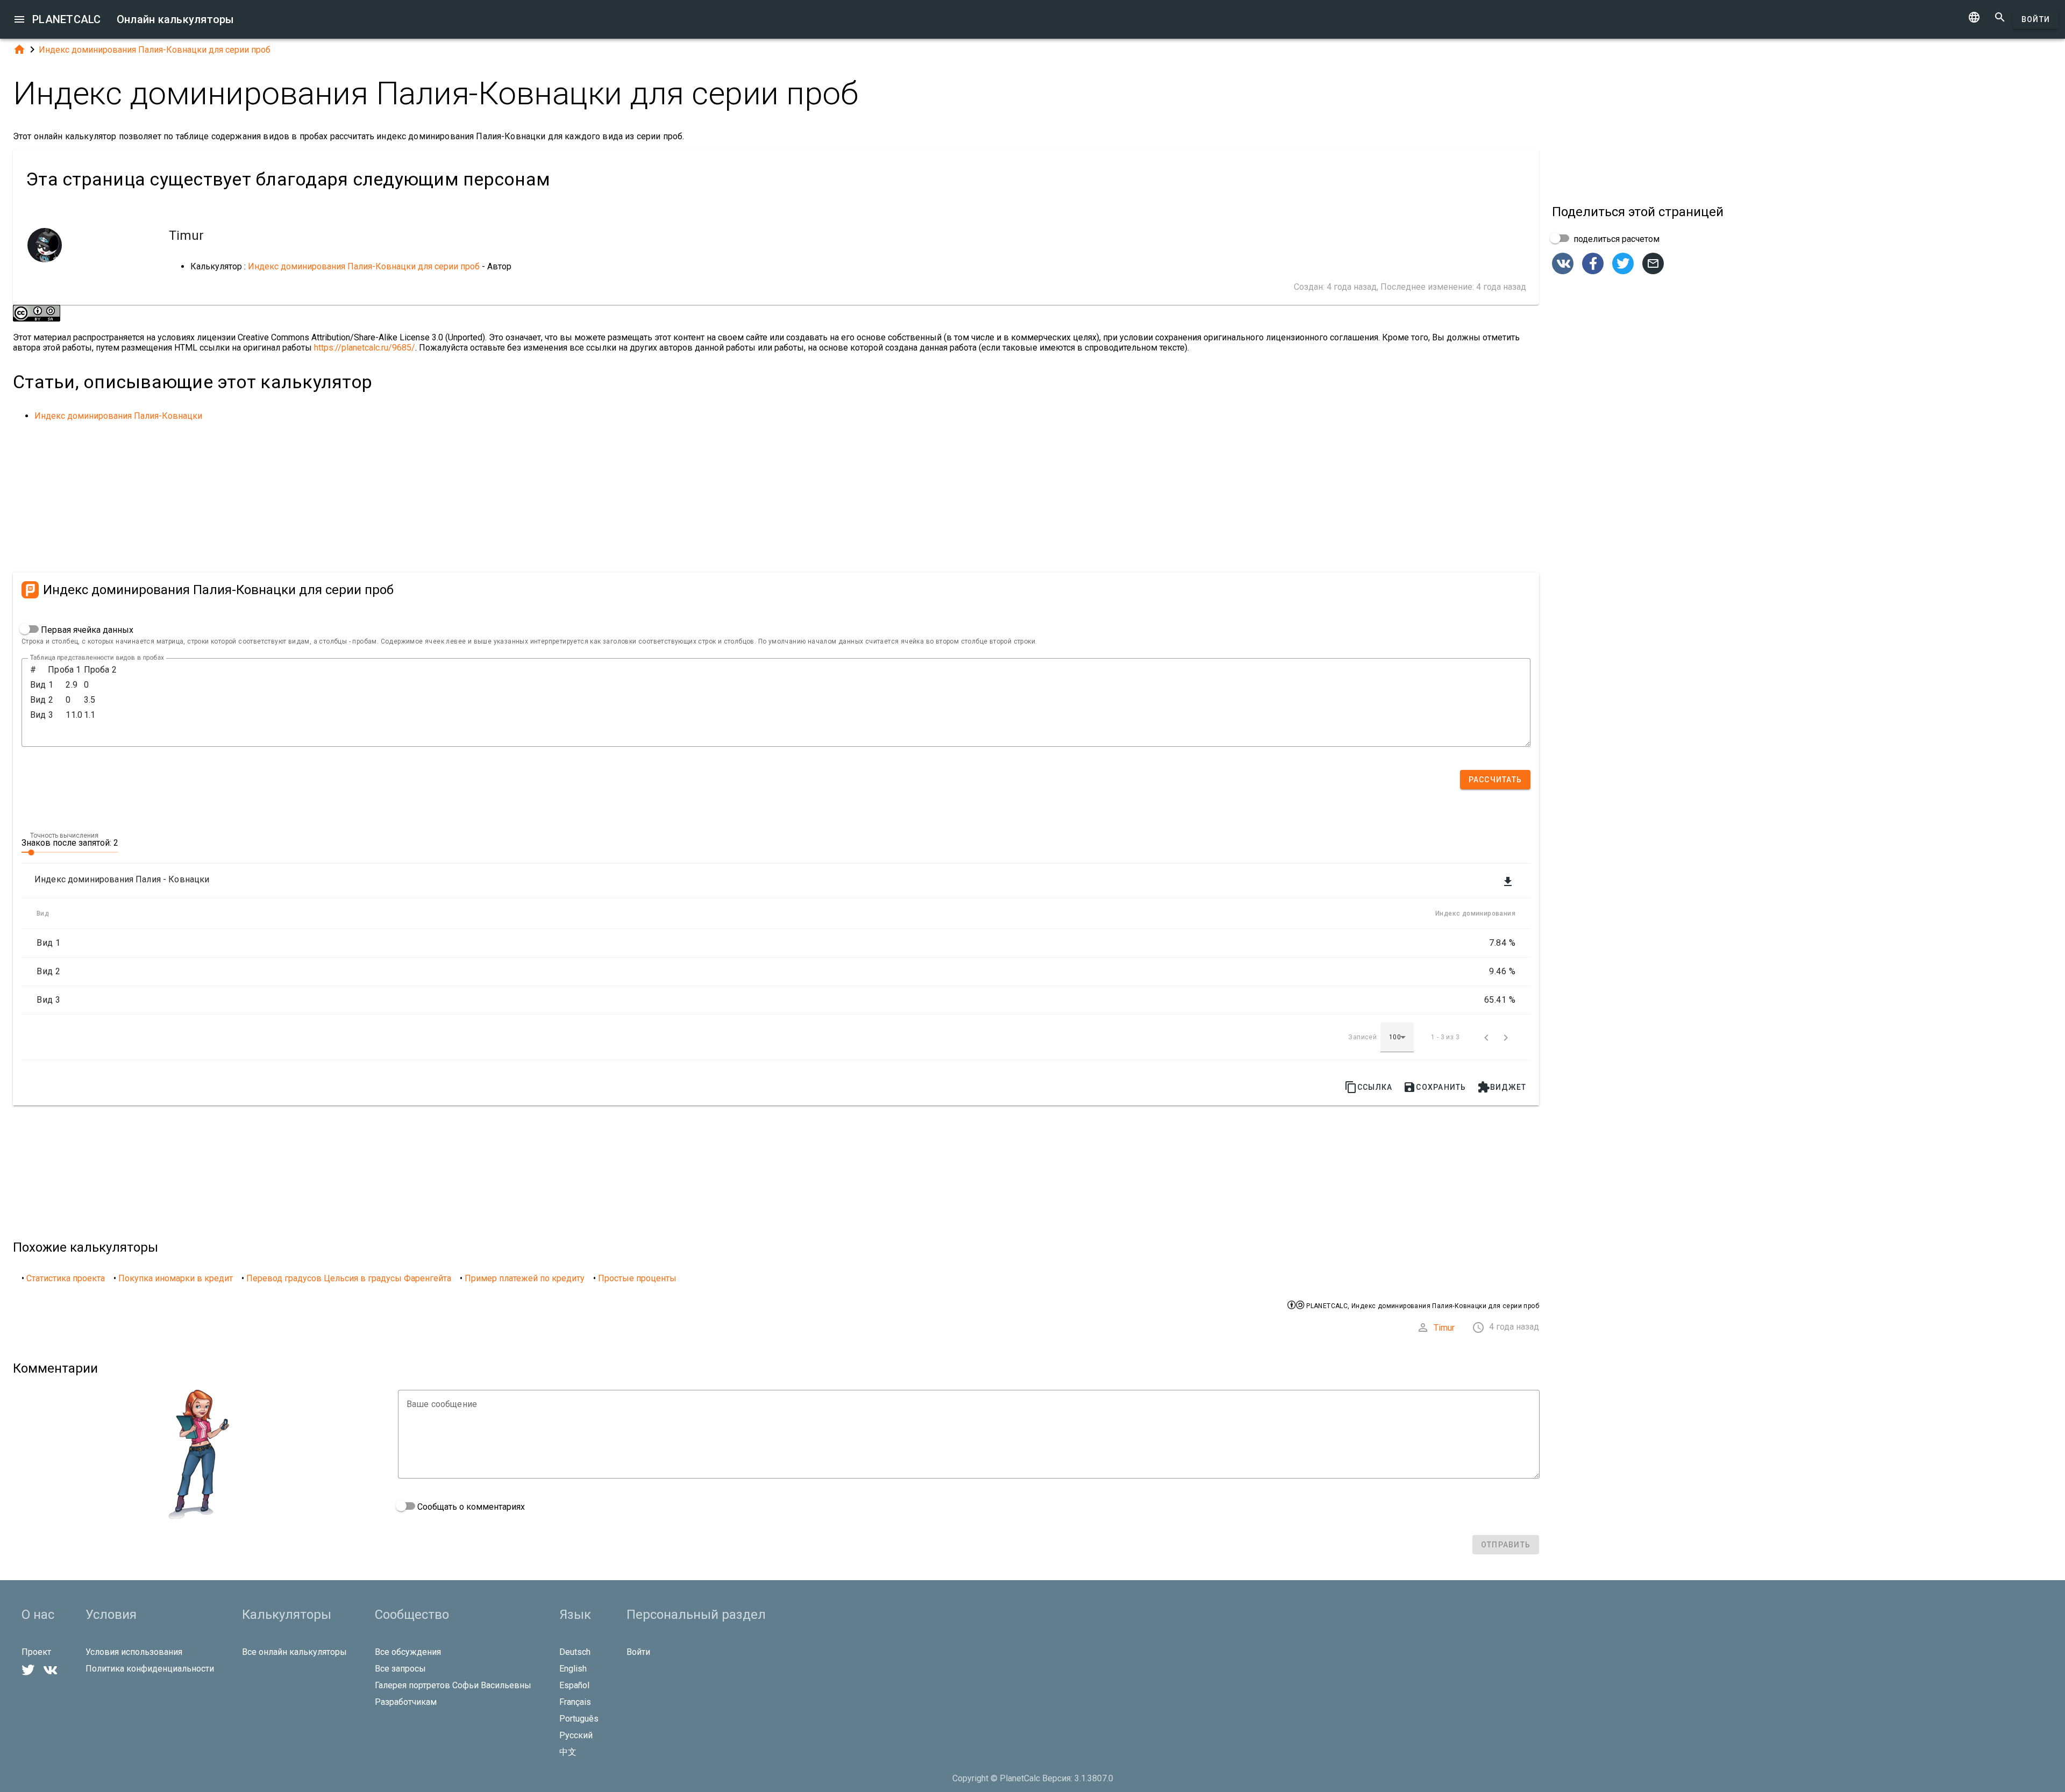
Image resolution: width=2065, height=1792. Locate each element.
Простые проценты (637, 1278)
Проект (36, 1652)
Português (579, 1719)
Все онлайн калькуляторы (294, 1652)
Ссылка (1369, 1087)
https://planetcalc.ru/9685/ (365, 348)
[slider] (70, 852)
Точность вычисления (64, 836)
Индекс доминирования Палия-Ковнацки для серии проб (155, 50)
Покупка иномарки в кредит (176, 1278)
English (573, 1669)
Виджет (1502, 1087)
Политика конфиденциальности (150, 1669)
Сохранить (1434, 1087)
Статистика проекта (66, 1278)
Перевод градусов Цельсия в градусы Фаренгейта (349, 1278)
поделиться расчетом (1615, 239)
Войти (2036, 19)
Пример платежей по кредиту (525, 1278)
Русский (576, 1735)
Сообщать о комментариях (470, 1507)
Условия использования (134, 1652)
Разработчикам (406, 1702)
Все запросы (400, 1669)
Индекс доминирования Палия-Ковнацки (118, 416)
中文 (568, 1752)
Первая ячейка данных (86, 630)
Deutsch (575, 1652)
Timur (1444, 1328)
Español (574, 1685)
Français (575, 1702)
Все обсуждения (408, 1652)
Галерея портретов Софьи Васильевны (453, 1685)
